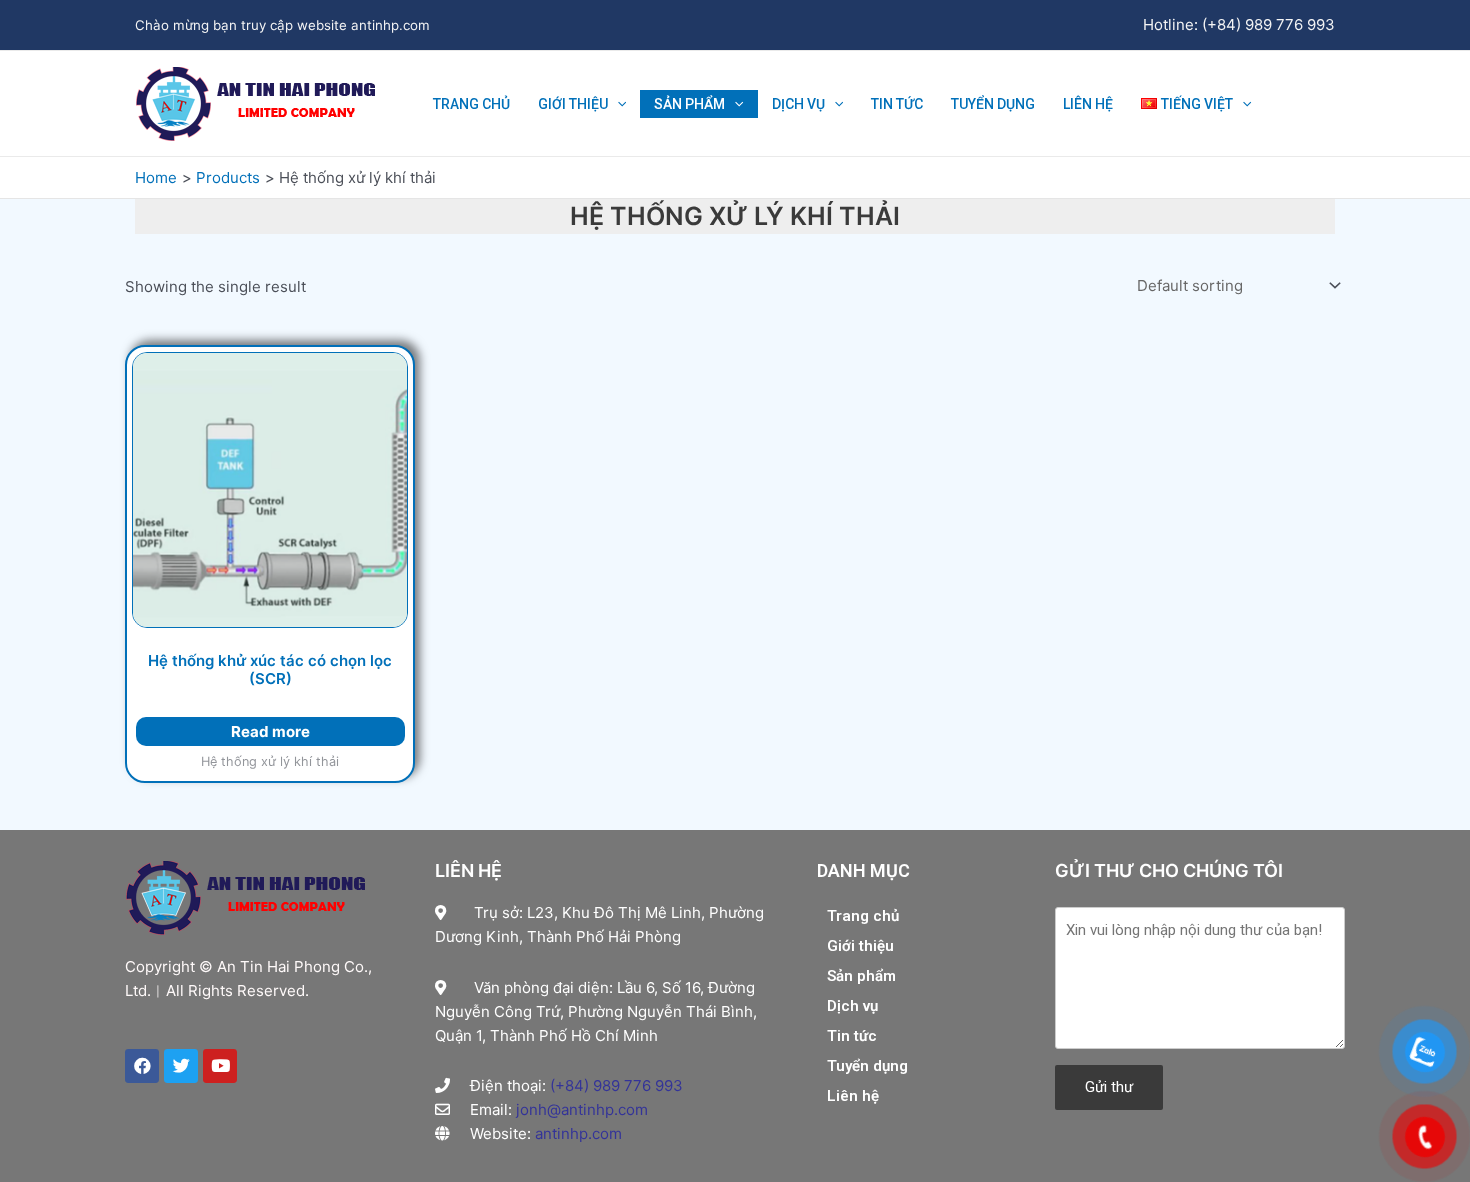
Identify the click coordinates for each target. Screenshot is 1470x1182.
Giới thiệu (573, 104)
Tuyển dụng (993, 104)
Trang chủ (471, 104)
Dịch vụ (798, 104)
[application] (617, 104)
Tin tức (897, 104)
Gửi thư (1109, 1087)
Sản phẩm (689, 104)
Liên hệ (1088, 104)
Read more (270, 731)
